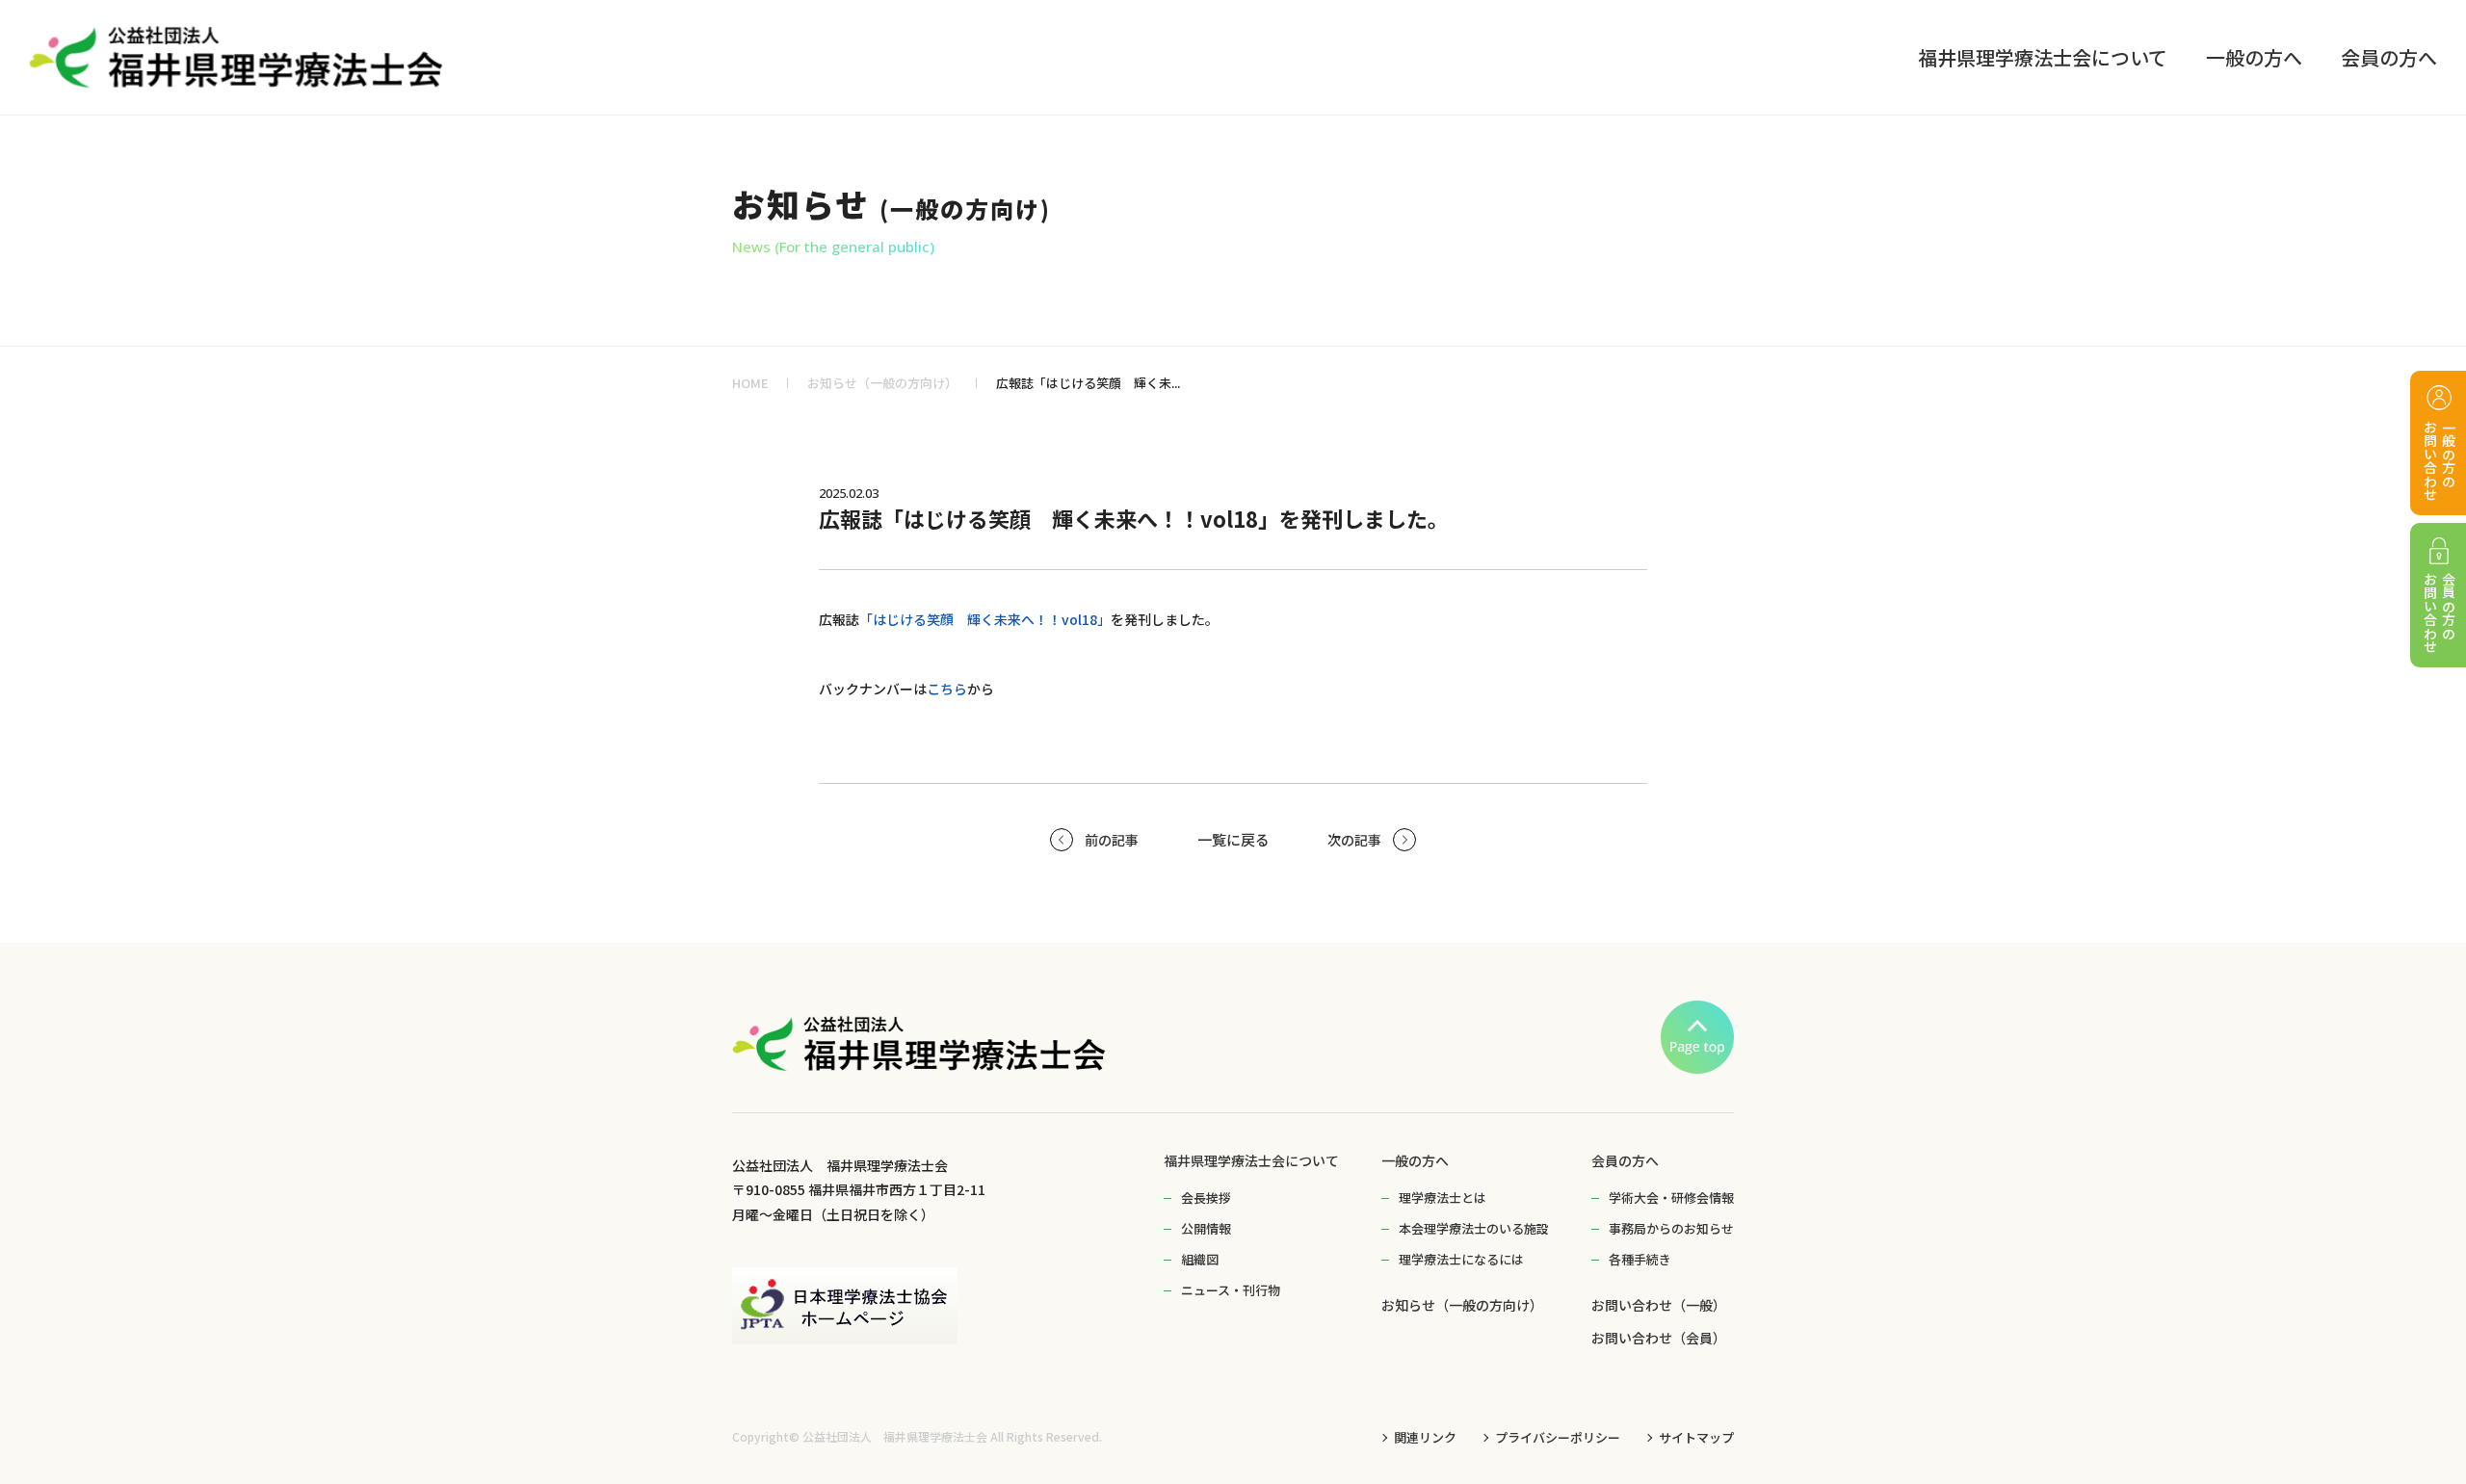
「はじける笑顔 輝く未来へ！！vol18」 (985, 619)
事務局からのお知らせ (1671, 1228)
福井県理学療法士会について (1251, 1160)
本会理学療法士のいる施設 (1474, 1228)
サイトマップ (1696, 1437)
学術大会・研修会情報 (1671, 1198)
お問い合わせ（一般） (1659, 1305)
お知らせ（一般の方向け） (882, 383)
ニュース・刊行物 (1231, 1290)
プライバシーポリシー (1558, 1437)
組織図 (1200, 1259)
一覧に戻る (1233, 839)
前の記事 (1112, 840)
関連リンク (1425, 1437)
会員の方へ (1625, 1160)
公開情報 (1206, 1228)
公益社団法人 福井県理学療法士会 (895, 1437)
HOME (750, 383)
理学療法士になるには (1461, 1259)
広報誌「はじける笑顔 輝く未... (1088, 383)
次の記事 (1354, 840)
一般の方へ (1415, 1160)
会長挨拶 (1206, 1198)
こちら (947, 689)
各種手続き (1640, 1259)
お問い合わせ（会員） (1659, 1338)
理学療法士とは (1443, 1198)
